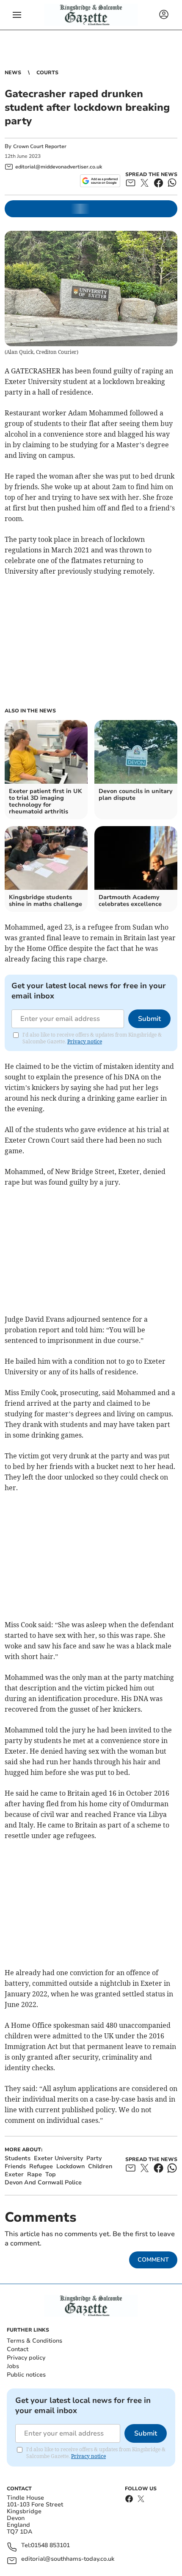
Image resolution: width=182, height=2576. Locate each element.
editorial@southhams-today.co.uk (68, 2559)
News (13, 73)
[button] (17, 15)
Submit (149, 1019)
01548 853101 (50, 2546)
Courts (47, 73)
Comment (153, 2260)
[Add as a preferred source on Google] (100, 181)
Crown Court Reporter (40, 146)
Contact (18, 2349)
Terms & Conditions (34, 2341)
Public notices (26, 2375)
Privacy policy (26, 2358)
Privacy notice (85, 1041)
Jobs (13, 2366)
